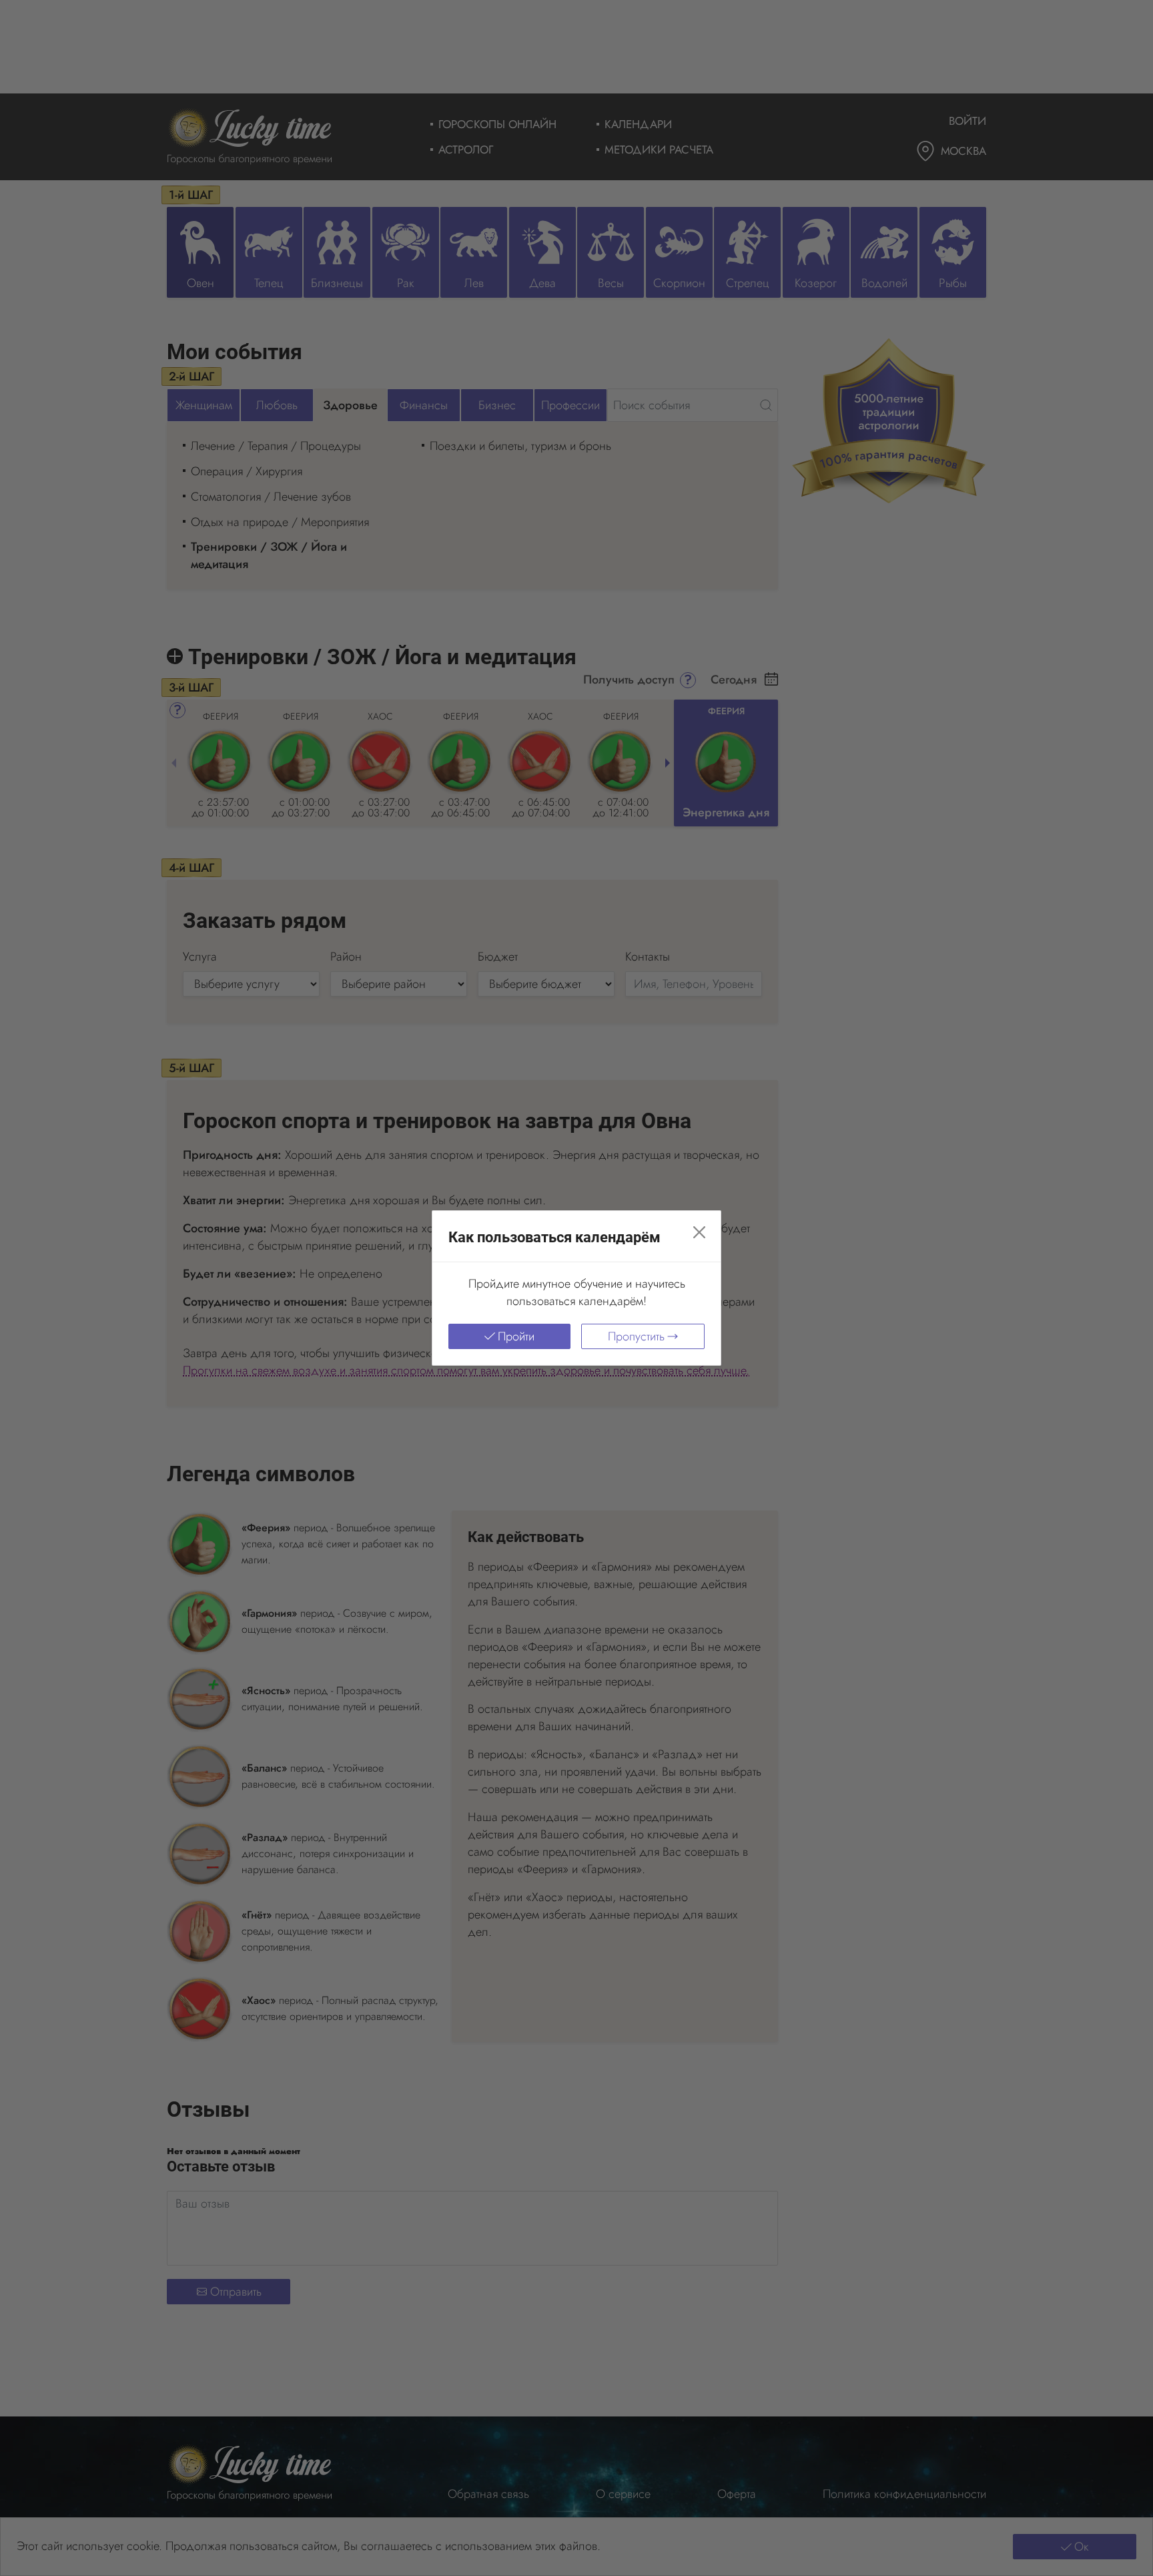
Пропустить (636, 1336)
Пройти (516, 1336)
